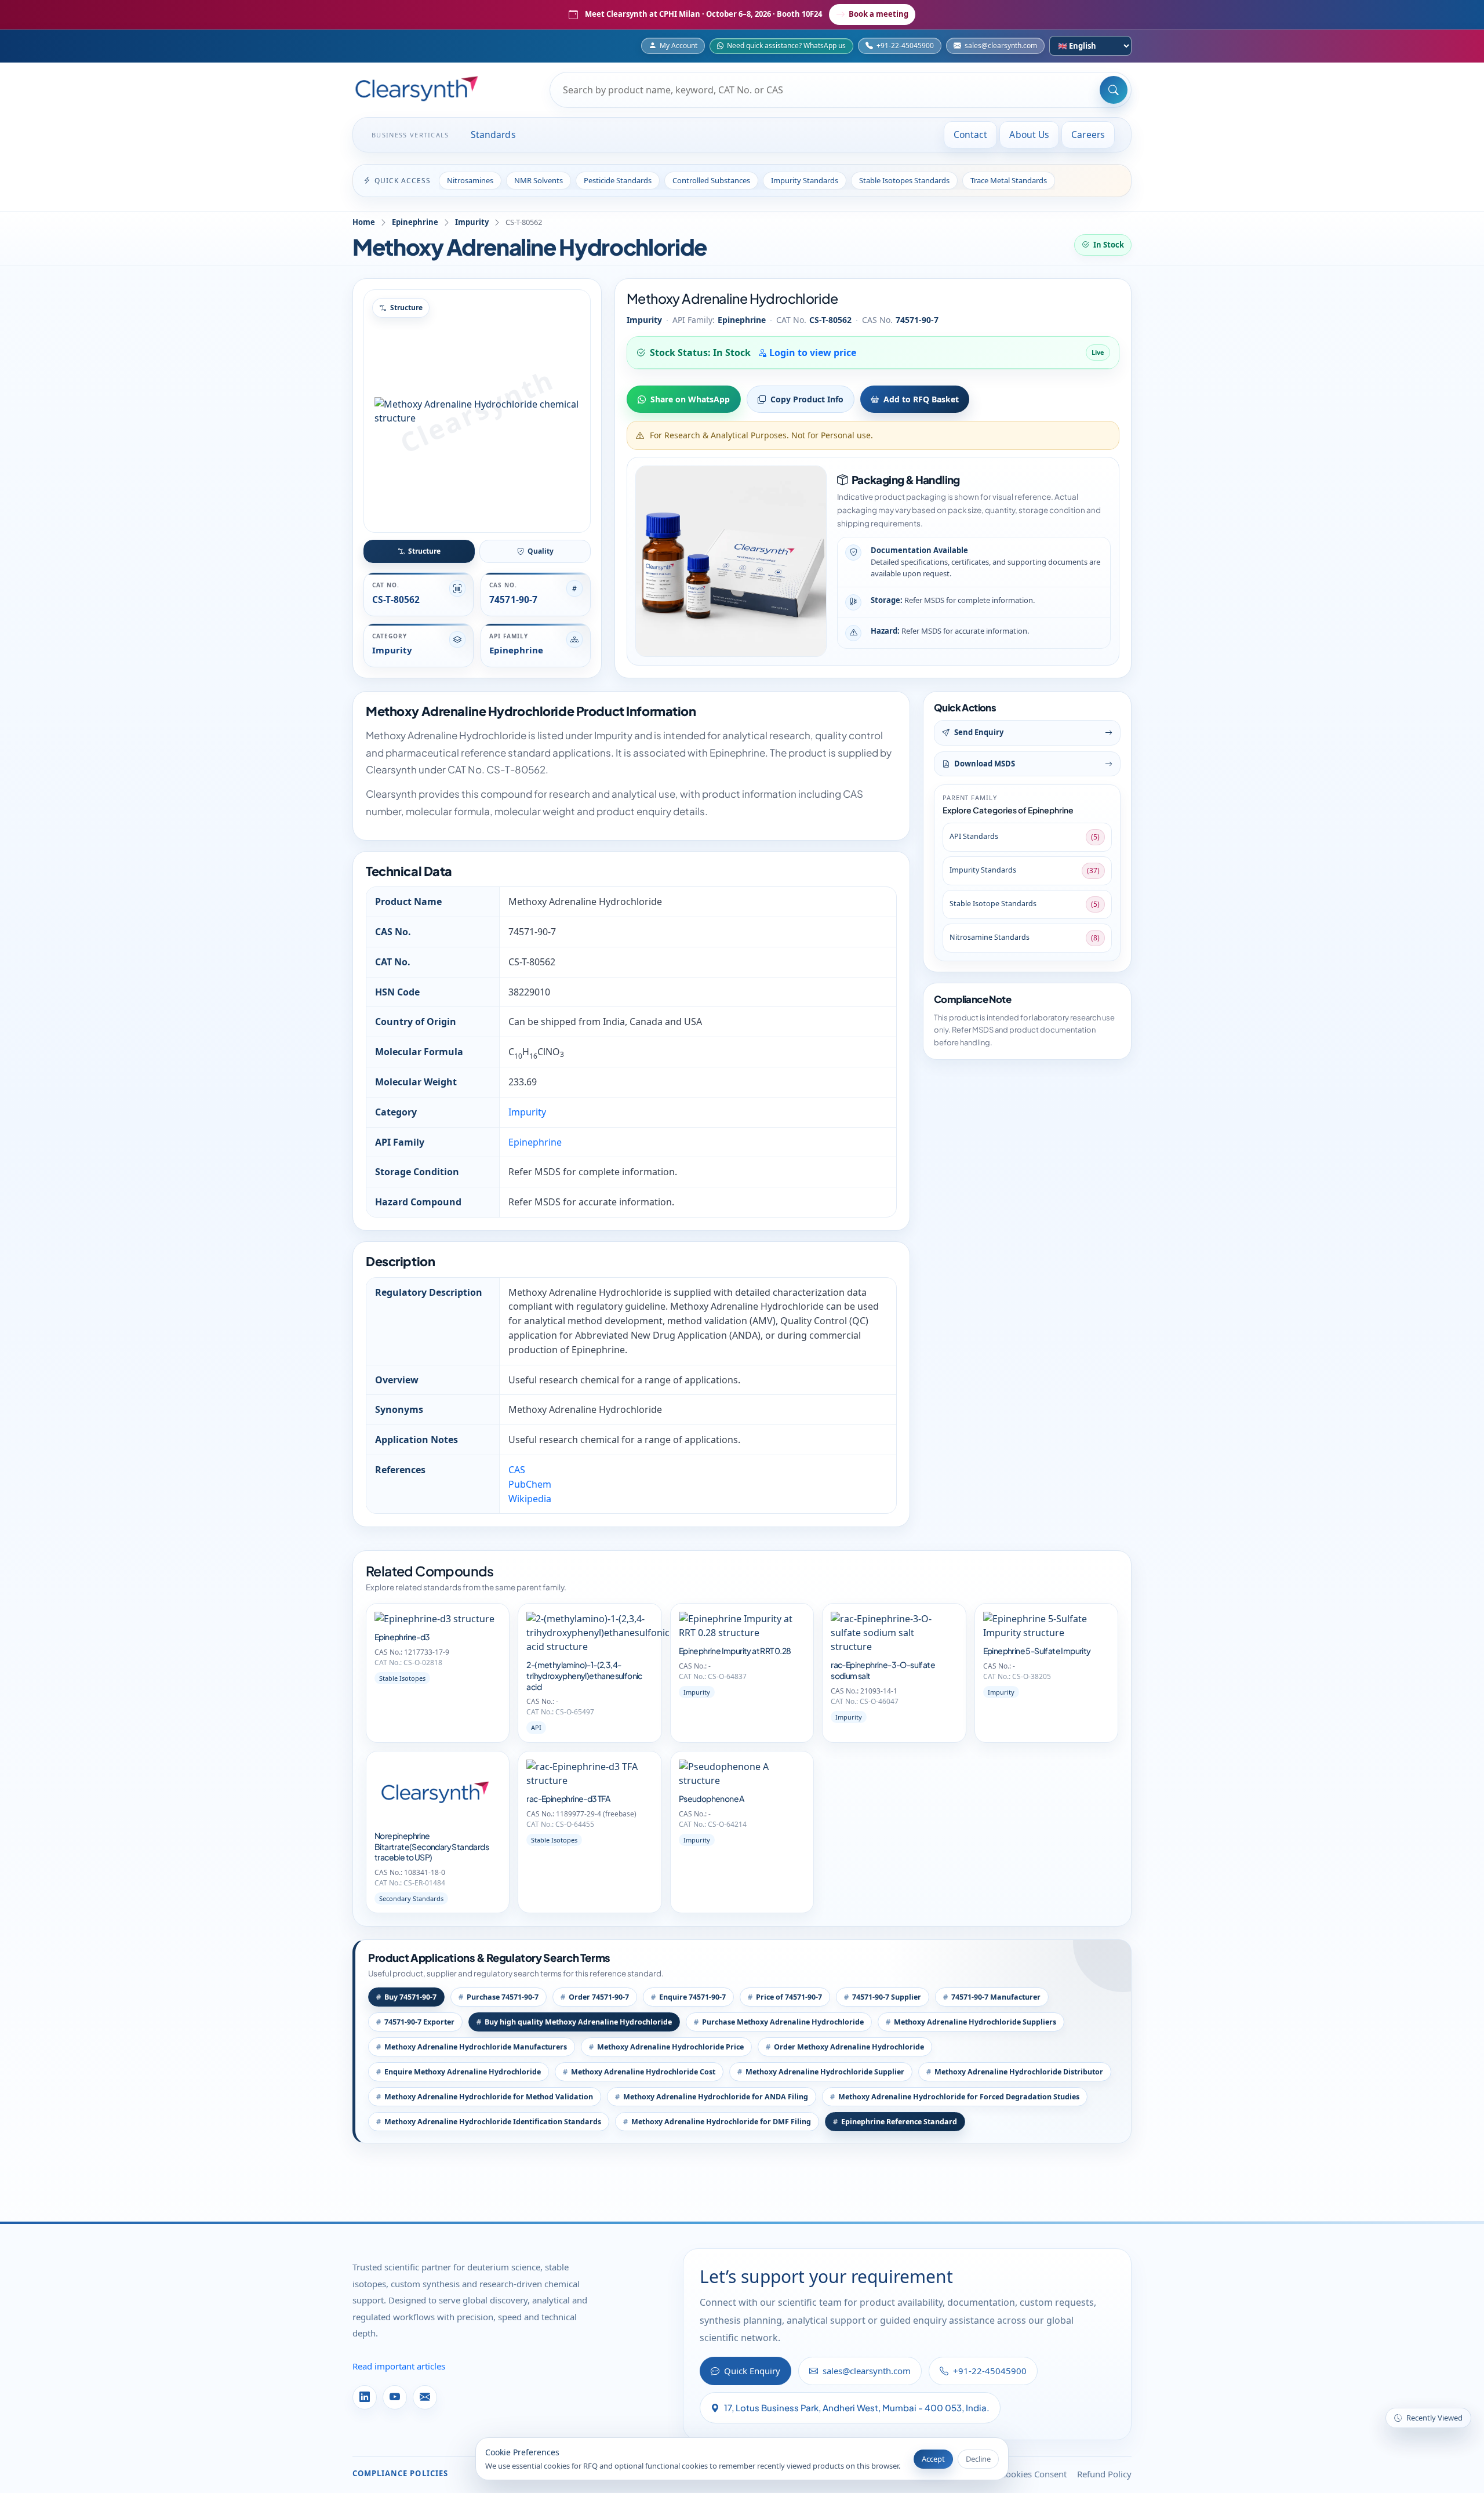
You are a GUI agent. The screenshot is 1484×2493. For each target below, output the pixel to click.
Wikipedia (530, 1499)
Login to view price (812, 352)
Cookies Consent (1034, 2474)
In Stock (1109, 245)
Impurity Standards (805, 180)
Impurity (472, 222)
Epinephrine (415, 222)
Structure (424, 551)
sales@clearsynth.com (1001, 46)
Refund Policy (1104, 2474)
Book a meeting (879, 14)
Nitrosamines (470, 180)
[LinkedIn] (365, 2397)
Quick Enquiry (752, 2371)
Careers (1088, 135)
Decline (978, 2459)
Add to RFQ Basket (921, 399)
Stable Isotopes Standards (904, 180)
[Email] (425, 2397)
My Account (679, 46)
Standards (493, 135)
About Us (1029, 135)
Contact (971, 135)
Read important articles (399, 2366)
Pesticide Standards (618, 180)
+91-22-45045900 (905, 46)
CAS (517, 1470)
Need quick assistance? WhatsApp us (786, 46)
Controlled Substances (711, 180)
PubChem (530, 1484)
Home (364, 222)
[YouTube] (395, 2397)
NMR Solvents (539, 180)
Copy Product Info (807, 399)
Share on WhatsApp (690, 399)
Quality (541, 551)
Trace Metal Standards (1009, 180)
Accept (933, 2459)
